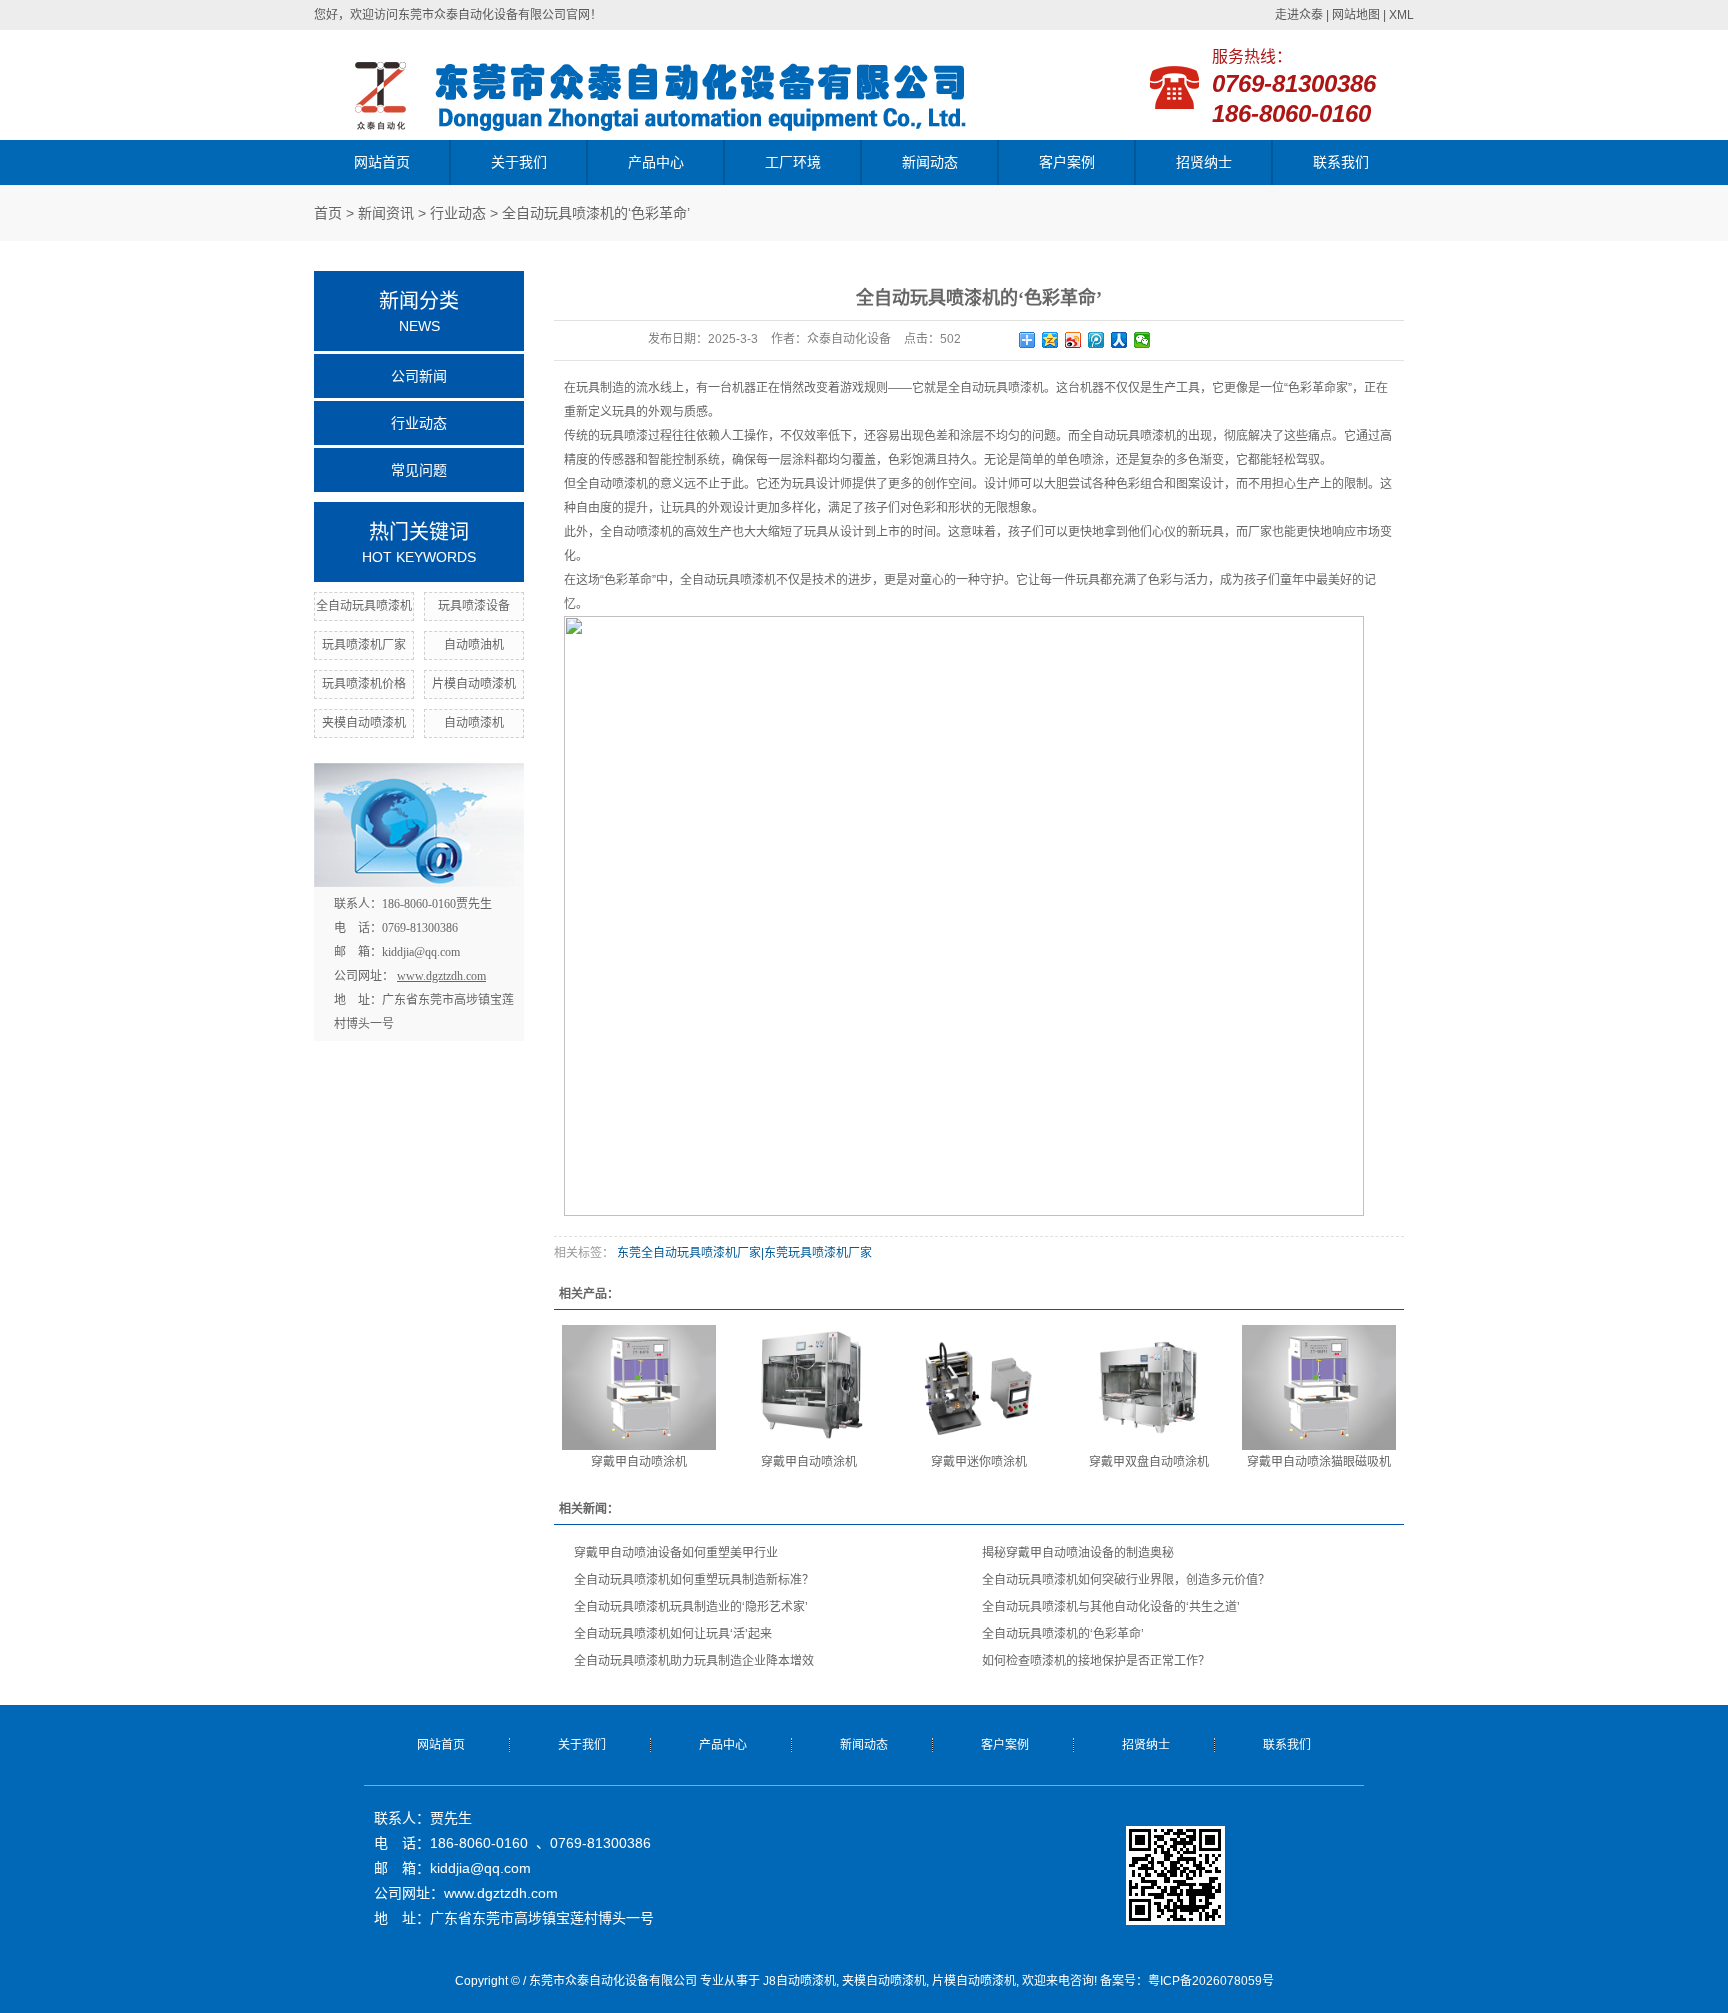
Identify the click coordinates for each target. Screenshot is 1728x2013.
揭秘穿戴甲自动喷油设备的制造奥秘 (1078, 1553)
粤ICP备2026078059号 (1211, 1981)
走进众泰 (1299, 15)
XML (1401, 15)
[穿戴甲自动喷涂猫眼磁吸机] (1319, 1387)
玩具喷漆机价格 (364, 684)
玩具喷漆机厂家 (364, 645)
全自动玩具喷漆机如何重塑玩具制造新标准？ (694, 1580)
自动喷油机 (474, 645)
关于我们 (519, 162)
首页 (328, 213)
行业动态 (458, 213)
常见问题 (419, 470)
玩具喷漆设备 (474, 606)
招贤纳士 (1204, 162)
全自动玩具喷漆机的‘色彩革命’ (1063, 1634)
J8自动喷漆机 (799, 1981)
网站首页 (382, 162)
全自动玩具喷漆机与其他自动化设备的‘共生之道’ (1111, 1607)
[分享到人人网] (1119, 340)
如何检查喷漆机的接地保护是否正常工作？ (1096, 1661)
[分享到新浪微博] (1073, 340)
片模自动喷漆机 (474, 684)
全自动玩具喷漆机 (364, 606)
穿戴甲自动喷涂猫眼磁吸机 (1319, 1462)
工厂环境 (793, 162)
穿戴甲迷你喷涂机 (979, 1462)
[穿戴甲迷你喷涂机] (979, 1387)
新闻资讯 (386, 213)
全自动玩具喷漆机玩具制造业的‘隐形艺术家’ (691, 1607)
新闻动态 (930, 162)
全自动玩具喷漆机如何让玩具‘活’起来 (673, 1634)
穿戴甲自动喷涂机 (639, 1462)
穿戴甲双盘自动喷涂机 (1149, 1462)
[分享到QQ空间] (1050, 340)
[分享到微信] (1142, 340)
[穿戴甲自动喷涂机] (639, 1387)
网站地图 (1356, 15)
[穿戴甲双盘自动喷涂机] (1149, 1387)
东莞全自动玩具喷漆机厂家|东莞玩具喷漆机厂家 (743, 1253)
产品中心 (656, 162)
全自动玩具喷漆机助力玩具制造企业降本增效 (694, 1661)
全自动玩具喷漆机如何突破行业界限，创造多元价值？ (1126, 1580)
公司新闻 (419, 376)
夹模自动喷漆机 (364, 723)
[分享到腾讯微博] (1096, 340)
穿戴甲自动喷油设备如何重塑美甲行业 (676, 1553)
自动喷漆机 (474, 723)
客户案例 (1067, 162)
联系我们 (1341, 162)
